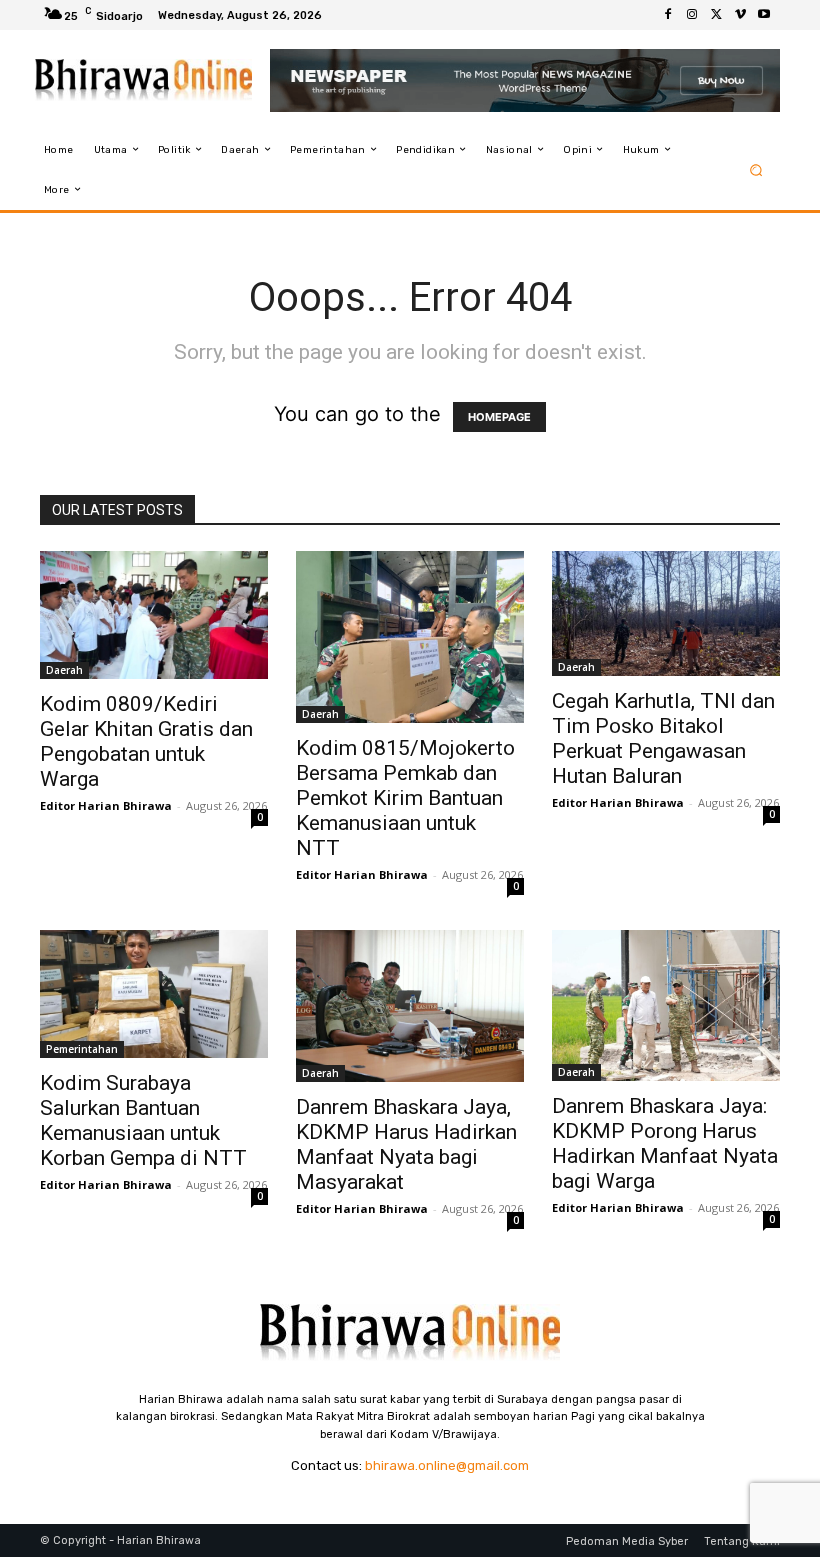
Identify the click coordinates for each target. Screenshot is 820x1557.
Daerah (64, 670)
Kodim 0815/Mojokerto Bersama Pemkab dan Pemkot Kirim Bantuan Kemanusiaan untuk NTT (405, 798)
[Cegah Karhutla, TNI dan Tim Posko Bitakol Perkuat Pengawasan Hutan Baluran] (666, 613)
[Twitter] (716, 15)
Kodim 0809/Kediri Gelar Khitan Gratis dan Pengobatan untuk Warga (146, 741)
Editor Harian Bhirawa (106, 805)
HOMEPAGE (499, 417)
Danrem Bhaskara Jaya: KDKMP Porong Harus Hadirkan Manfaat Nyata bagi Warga (665, 1143)
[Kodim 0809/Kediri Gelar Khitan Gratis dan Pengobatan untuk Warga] (154, 615)
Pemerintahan (82, 1049)
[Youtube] (764, 15)
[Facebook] (668, 15)
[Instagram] (692, 15)
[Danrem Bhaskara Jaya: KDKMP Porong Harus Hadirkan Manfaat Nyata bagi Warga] (666, 1006)
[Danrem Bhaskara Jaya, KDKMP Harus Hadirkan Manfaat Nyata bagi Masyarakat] (410, 1006)
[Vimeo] (740, 15)
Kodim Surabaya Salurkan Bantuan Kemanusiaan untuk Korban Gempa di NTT (143, 1120)
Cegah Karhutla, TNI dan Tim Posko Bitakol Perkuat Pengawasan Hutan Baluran (663, 738)
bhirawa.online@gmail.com (447, 1465)
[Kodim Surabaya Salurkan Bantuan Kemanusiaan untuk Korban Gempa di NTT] (154, 994)
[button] (756, 169)
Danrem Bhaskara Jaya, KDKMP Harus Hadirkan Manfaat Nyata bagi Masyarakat (406, 1144)
